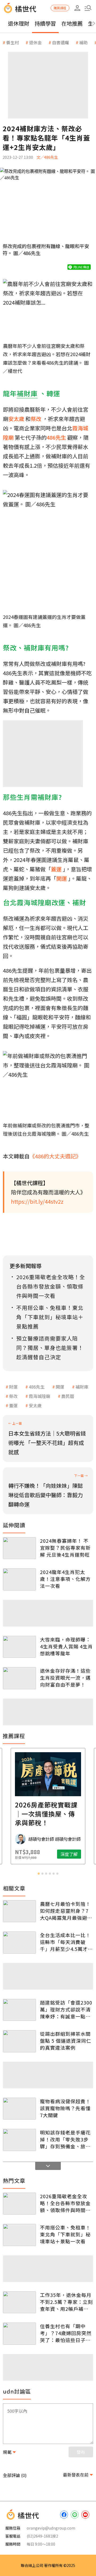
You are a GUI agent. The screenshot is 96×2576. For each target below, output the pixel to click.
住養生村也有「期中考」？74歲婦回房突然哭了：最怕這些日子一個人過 (66, 2333)
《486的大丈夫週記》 (55, 1156)
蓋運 (13, 1405)
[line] (75, 2515)
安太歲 (35, 1405)
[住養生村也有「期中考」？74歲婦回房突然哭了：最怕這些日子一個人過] (19, 2334)
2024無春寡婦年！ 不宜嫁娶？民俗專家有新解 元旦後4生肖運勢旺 (65, 1548)
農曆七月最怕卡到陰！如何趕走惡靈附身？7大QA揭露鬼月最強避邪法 (66, 1911)
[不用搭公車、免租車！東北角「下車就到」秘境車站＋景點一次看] (19, 2235)
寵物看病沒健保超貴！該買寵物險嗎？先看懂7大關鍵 (65, 2108)
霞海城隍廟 (39, 1396)
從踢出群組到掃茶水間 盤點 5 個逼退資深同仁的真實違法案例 (66, 2041)
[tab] (39, 1874)
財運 (13, 1387)
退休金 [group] (35, 42)
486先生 (37, 1387)
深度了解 (69, 1854)
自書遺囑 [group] (61, 42)
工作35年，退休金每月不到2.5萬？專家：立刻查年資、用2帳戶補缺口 (66, 2302)
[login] (77, 8)
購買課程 (60, 8)
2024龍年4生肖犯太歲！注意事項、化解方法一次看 (65, 1579)
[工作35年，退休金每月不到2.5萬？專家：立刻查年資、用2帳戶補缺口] (19, 2302)
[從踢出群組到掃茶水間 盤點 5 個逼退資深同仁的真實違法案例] (19, 2041)
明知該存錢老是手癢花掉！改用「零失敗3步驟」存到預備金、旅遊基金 (65, 2139)
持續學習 (45, 23)
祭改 (13, 1396)
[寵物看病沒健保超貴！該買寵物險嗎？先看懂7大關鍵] (19, 2109)
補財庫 (82, 1387)
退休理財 (19, 23)
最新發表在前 (76, 2475)
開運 (60, 1387)
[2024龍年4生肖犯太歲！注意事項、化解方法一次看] (19, 1579)
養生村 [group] (13, 42)
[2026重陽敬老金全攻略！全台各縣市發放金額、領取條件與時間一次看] (19, 2204)
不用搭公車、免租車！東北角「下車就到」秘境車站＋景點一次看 (65, 2234)
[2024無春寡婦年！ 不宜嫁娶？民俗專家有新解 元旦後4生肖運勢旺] (19, 1548)
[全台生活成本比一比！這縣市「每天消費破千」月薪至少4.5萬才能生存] (19, 1943)
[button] (88, 8)
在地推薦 (72, 23)
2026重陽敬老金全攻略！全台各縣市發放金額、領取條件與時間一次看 (65, 2203)
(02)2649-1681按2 (42, 2536)
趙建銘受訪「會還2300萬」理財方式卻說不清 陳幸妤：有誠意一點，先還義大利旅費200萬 (66, 2009)
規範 (7, 2452)
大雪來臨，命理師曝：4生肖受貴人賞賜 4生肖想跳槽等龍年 (66, 1646)
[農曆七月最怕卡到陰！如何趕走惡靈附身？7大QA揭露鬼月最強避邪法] (19, 1911)
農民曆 (68, 1396)
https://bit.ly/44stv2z (37, 1201)
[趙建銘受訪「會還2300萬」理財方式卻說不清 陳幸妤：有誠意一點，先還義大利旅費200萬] (19, 2010)
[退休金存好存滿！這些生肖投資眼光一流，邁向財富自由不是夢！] (19, 1678)
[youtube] (85, 2515)
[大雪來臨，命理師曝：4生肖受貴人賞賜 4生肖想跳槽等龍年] (19, 1647)
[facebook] (64, 2515)
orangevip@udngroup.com (51, 2528)
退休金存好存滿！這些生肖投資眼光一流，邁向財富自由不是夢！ (65, 1677)
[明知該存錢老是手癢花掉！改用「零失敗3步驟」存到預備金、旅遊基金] (19, 2140)
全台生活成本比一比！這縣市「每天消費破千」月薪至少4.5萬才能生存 (66, 1942)
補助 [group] (83, 42)
